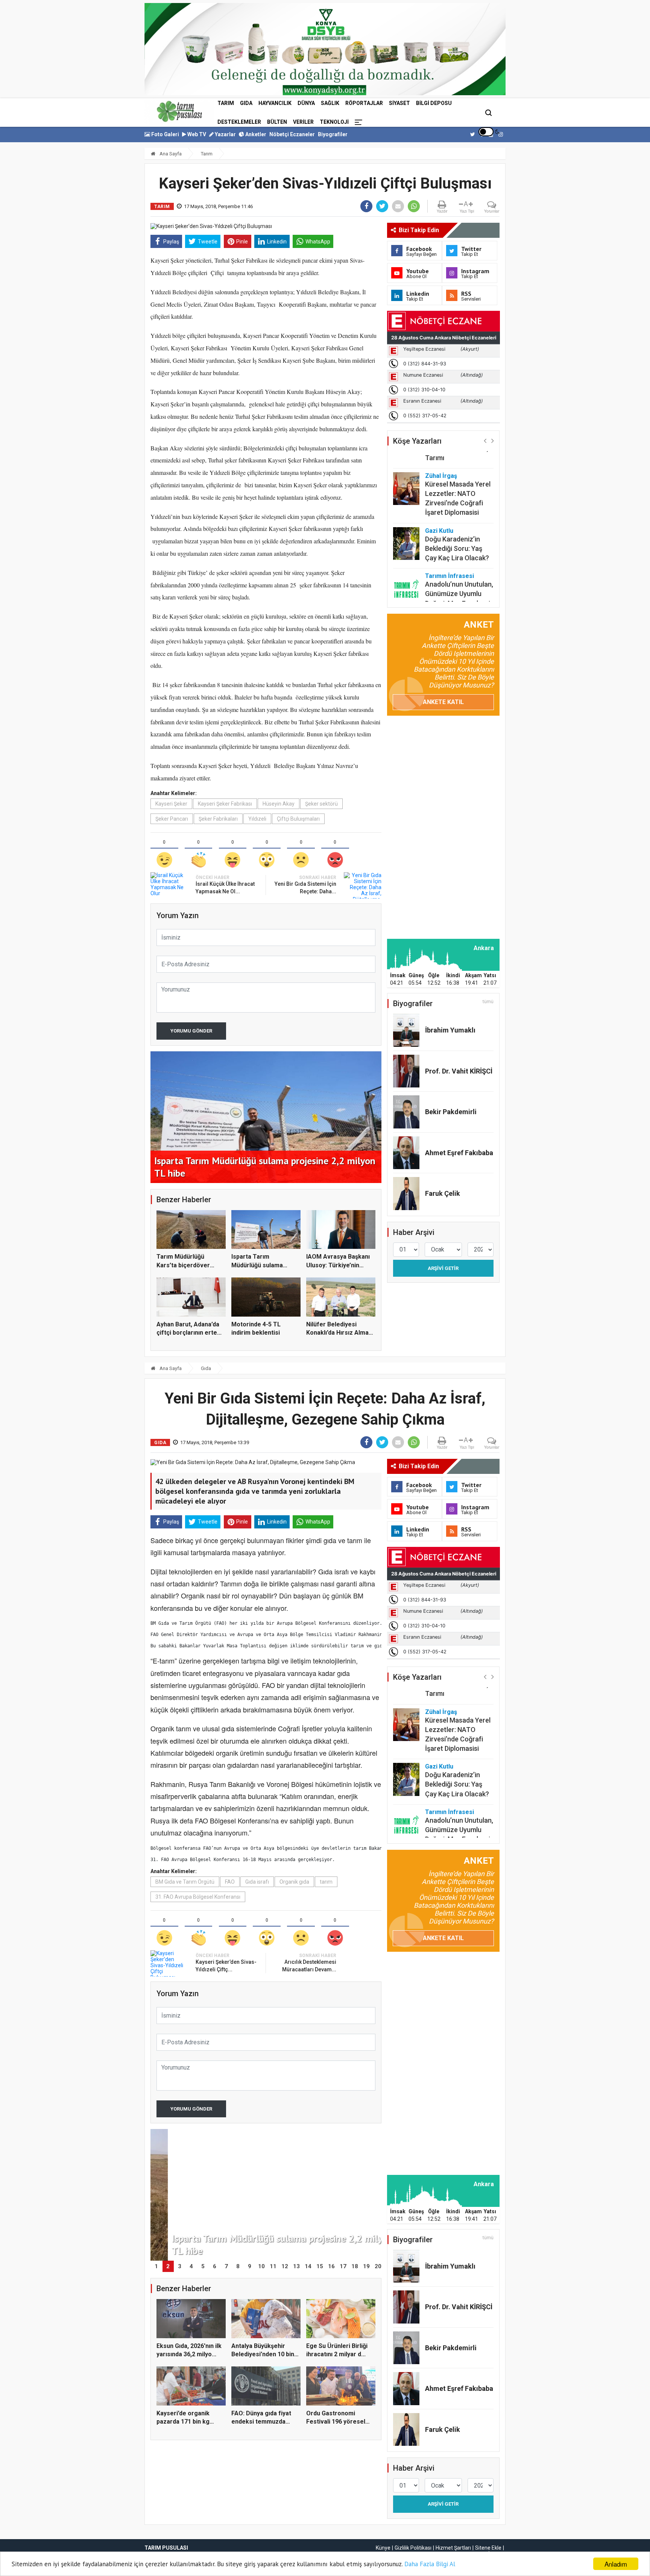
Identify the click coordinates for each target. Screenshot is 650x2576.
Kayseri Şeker (171, 804)
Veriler (303, 122)
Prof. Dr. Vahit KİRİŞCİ (459, 1071)
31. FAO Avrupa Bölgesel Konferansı (198, 1897)
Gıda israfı (257, 1882)
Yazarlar (225, 134)
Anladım (616, 2564)
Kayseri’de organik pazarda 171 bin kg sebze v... (183, 2422)
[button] (485, 440)
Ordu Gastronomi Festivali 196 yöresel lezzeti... (336, 2422)
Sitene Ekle (488, 2548)
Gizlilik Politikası (413, 2548)
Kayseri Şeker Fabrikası (225, 804)
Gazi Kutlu (439, 493)
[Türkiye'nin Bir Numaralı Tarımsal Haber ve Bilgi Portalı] (179, 111)
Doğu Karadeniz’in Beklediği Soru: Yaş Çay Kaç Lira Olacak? (457, 511)
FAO (230, 1882)
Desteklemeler (239, 122)
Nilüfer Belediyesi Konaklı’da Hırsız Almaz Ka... (339, 1333)
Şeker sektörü (321, 804)
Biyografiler (333, 134)
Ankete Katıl (443, 702)
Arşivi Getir (443, 1268)
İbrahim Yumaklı (450, 1030)
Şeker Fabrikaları (218, 819)
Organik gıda (294, 1882)
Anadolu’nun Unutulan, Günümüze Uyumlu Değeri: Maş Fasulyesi (459, 556)
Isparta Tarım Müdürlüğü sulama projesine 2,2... (257, 1265)
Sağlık (330, 103)
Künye (383, 2548)
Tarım (226, 103)
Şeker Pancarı (172, 819)
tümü (488, 1002)
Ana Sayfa (170, 154)
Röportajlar (364, 103)
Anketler (255, 134)
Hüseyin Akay (279, 804)
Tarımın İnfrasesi (450, 538)
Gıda (246, 103)
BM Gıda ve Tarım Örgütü (185, 1882)
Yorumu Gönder (191, 1031)
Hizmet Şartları (453, 2548)
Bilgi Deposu (434, 103)
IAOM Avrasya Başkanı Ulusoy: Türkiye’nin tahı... (338, 1265)
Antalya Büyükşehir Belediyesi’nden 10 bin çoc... (263, 2354)
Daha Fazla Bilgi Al (430, 2564)
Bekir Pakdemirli (451, 1112)
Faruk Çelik (443, 1193)
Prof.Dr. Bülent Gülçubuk (446, 587)
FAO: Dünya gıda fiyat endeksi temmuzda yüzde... (261, 2422)
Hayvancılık (275, 103)
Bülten (277, 122)
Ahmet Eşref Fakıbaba (459, 1153)
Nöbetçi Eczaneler (292, 134)
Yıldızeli (257, 819)
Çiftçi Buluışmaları (298, 819)
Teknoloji (334, 122)
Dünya (306, 103)
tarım (326, 1882)
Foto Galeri (165, 134)
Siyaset (399, 103)
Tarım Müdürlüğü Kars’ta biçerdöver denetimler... (183, 1265)
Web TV (196, 134)
